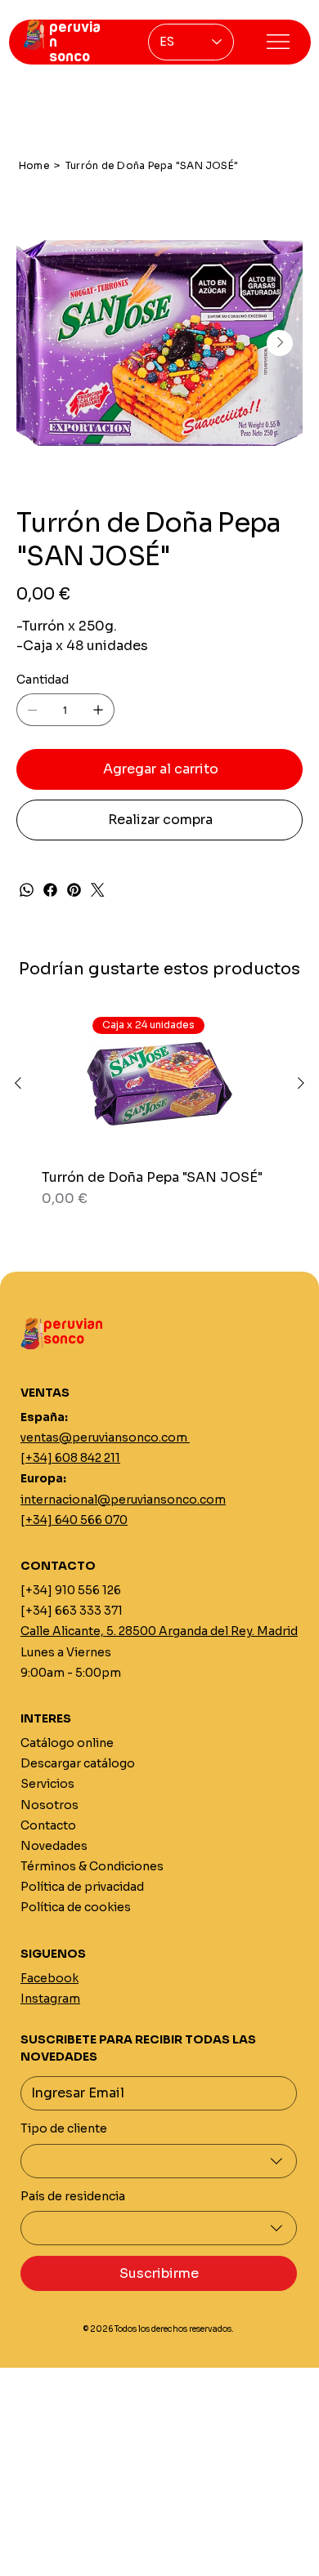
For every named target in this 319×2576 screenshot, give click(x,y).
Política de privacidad (82, 1887)
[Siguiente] (301, 1083)
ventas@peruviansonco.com (105, 1437)
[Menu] (278, 42)
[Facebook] (50, 890)
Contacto (48, 1825)
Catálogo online (67, 1743)
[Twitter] (98, 890)
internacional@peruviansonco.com (123, 1500)
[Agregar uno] (98, 710)
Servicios (47, 1784)
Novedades (54, 1846)
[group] (159, 1110)
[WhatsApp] (27, 890)
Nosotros (49, 1805)
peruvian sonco (73, 1332)
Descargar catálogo (78, 1763)
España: (44, 1417)
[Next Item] (280, 343)
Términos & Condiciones (92, 1866)
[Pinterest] (74, 890)
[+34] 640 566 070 (74, 1520)
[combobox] (159, 2161)
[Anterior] (18, 1083)
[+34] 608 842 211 (70, 1458)
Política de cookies (76, 1907)
